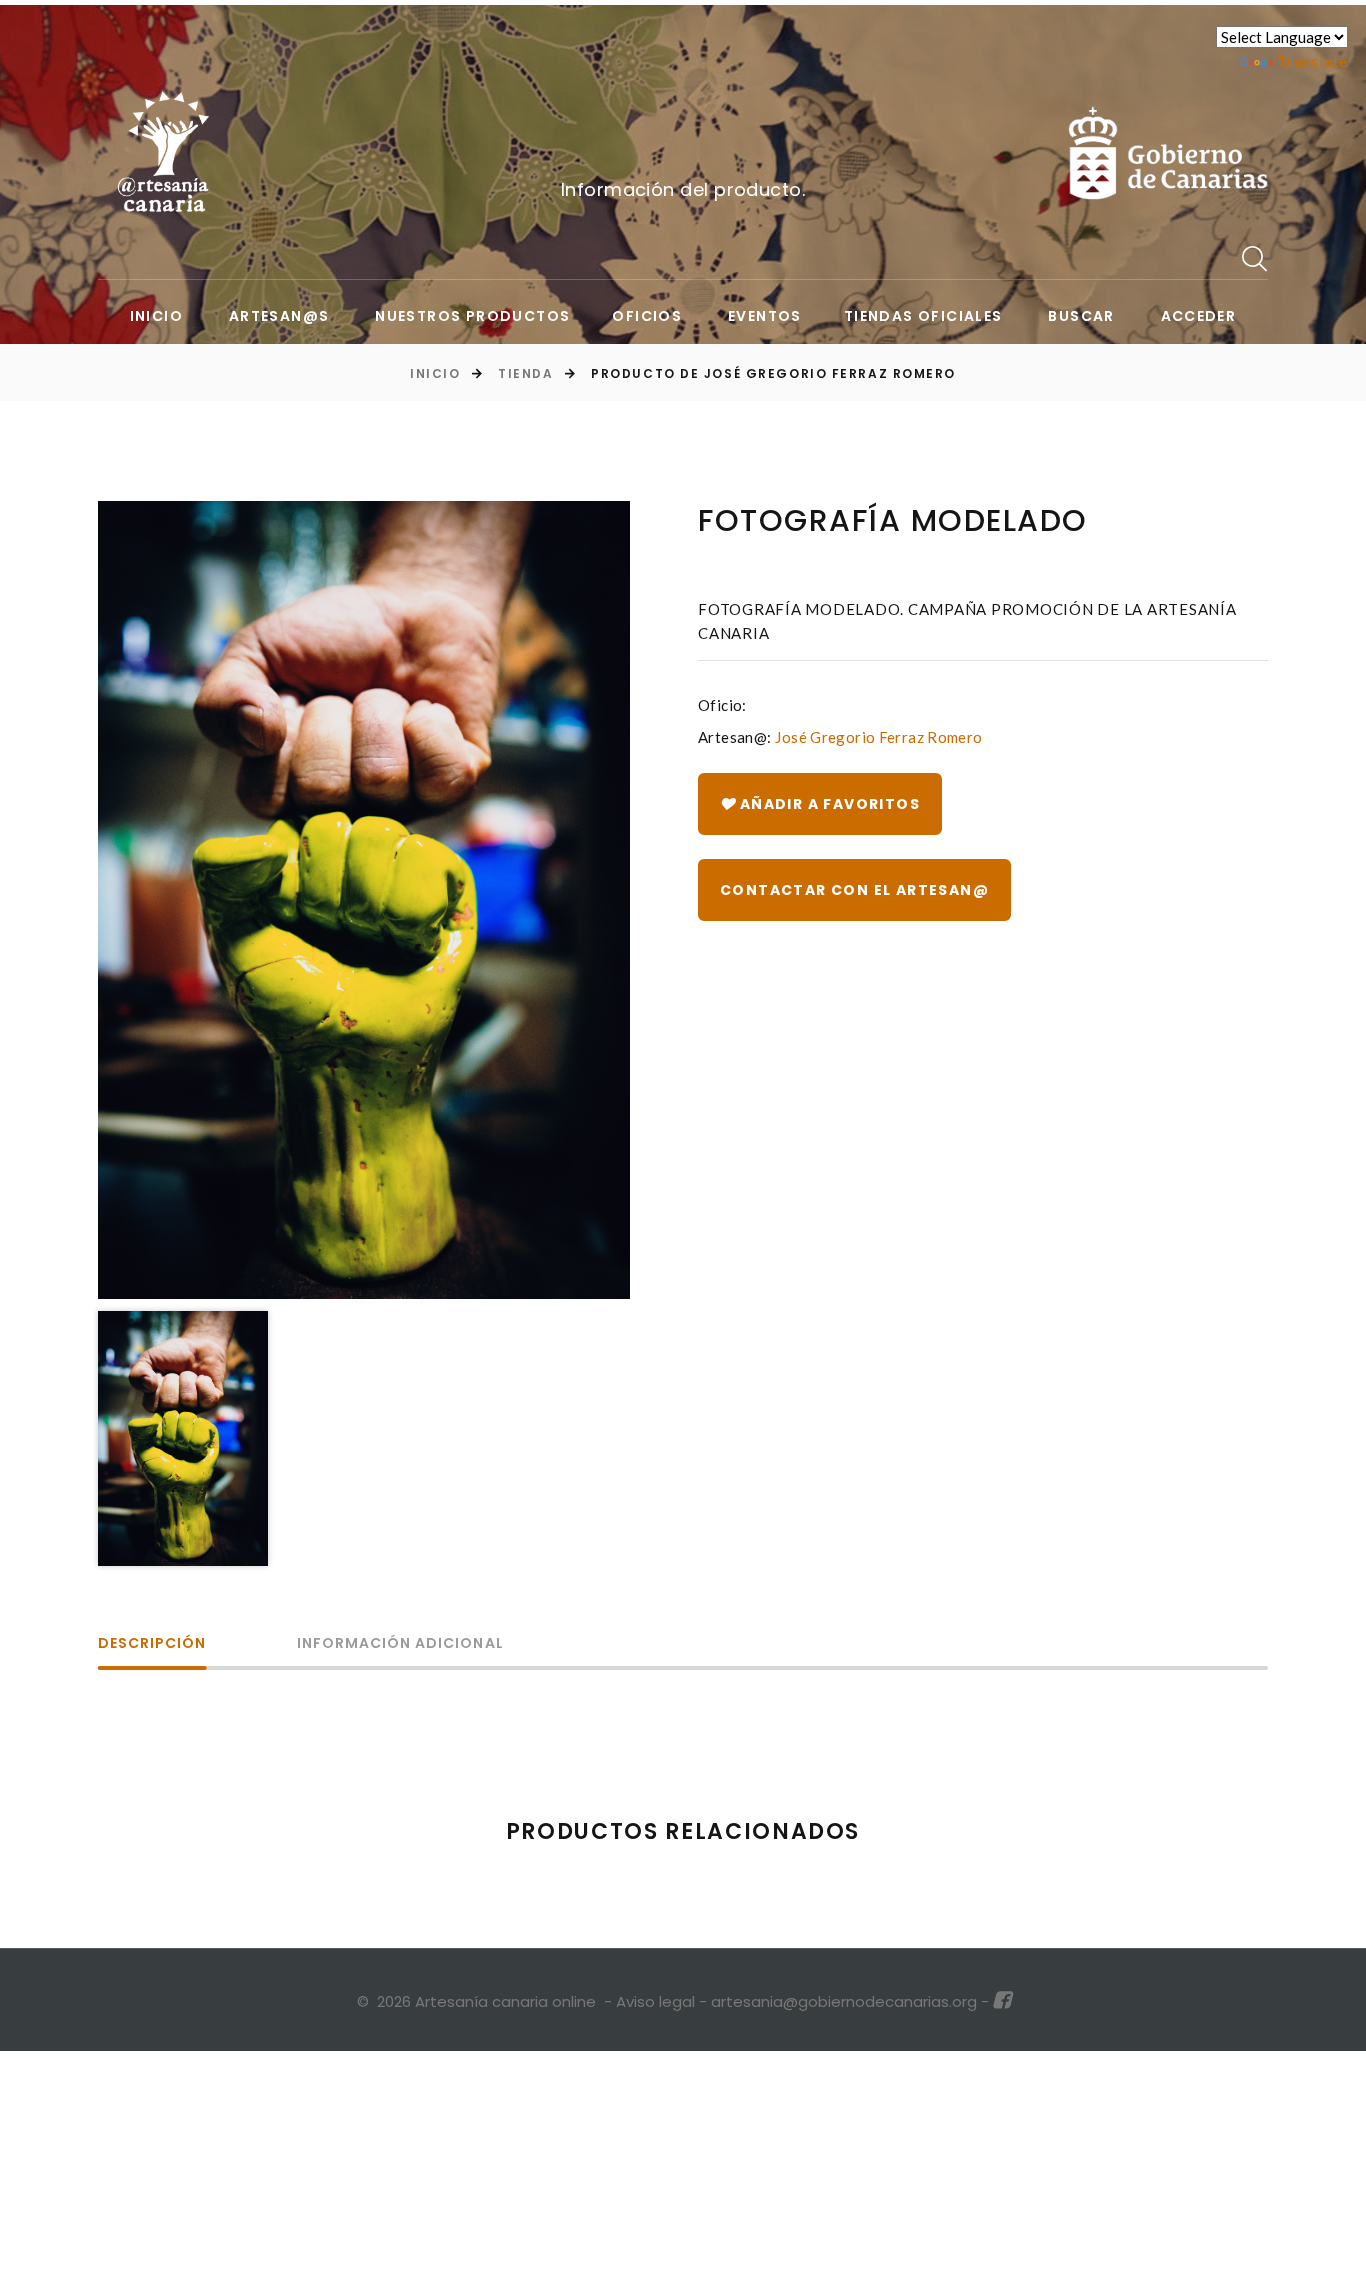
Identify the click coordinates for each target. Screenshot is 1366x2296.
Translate (1312, 61)
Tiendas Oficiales (923, 316)
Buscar (1081, 316)
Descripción (152, 1644)
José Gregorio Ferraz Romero (878, 737)
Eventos (765, 316)
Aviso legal (655, 2001)
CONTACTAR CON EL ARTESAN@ (854, 890)
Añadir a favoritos (827, 804)
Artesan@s (279, 316)
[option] (364, 900)
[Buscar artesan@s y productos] (1255, 258)
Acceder (1199, 316)
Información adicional (400, 1644)
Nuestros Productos (472, 316)
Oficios (647, 316)
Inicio (156, 316)
